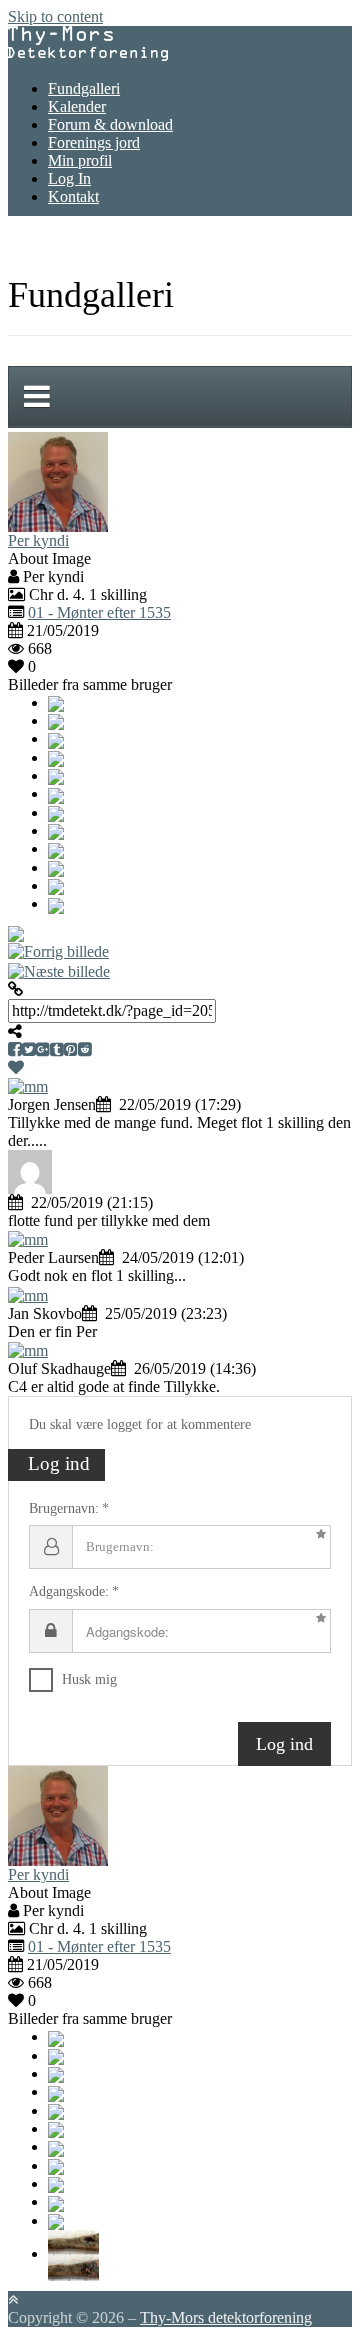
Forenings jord (94, 142)
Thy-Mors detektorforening (226, 2317)
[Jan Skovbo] (28, 1293)
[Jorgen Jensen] (28, 1085)
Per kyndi (38, 540)
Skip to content (55, 16)
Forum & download (110, 124)
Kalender (77, 106)
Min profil (80, 160)
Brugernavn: (64, 1508)
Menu (26, 70)
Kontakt (73, 196)
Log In (69, 178)
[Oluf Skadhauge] (28, 1349)
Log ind (284, 1744)
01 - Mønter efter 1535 (99, 612)
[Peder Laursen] (28, 1238)
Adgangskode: (69, 1591)
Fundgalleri (84, 88)
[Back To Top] (13, 2299)
